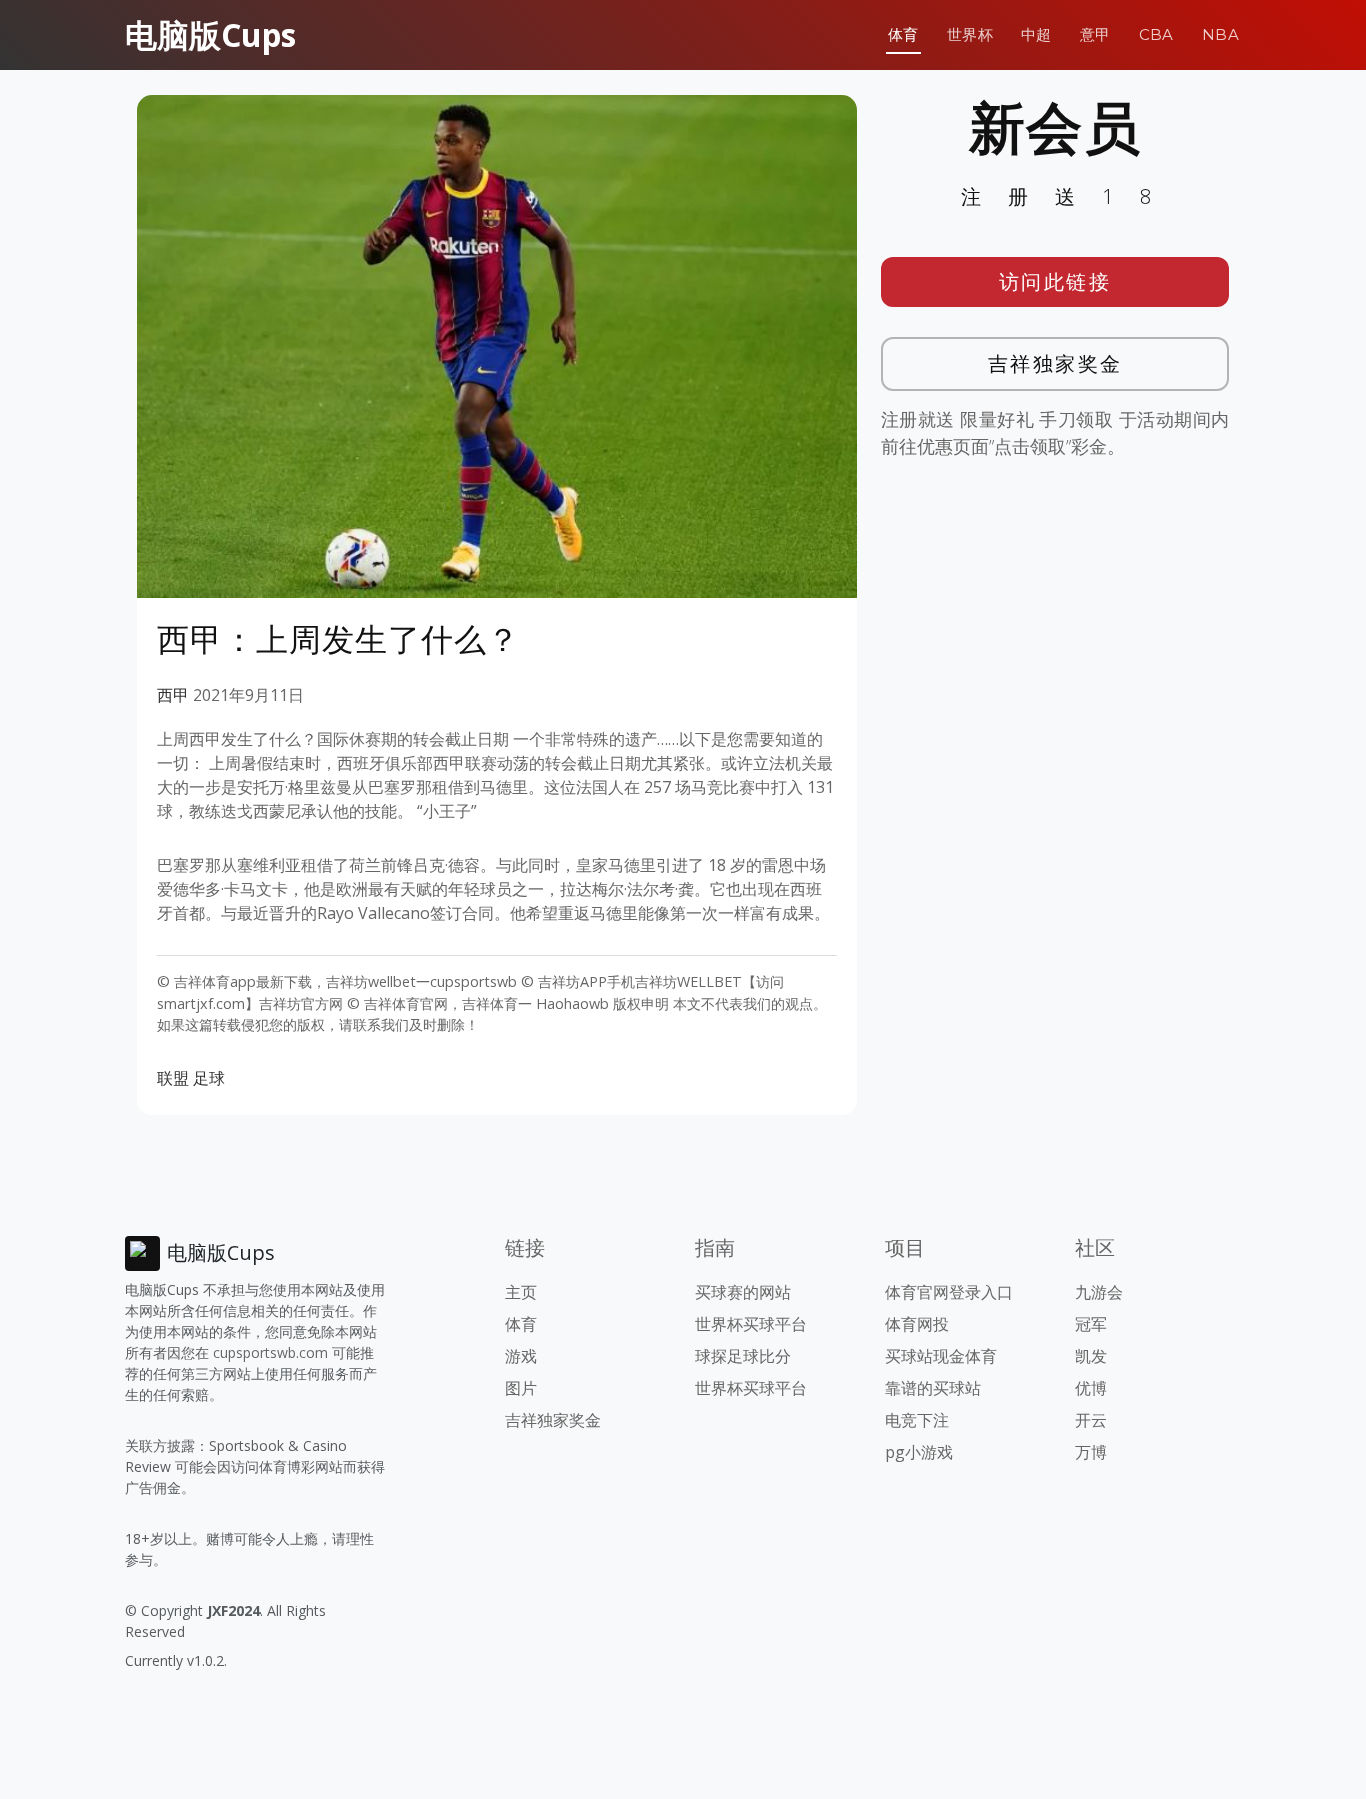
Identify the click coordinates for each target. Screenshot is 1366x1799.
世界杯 (970, 34)
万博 (1091, 1452)
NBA (1220, 34)
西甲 (173, 695)
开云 (1091, 1420)
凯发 (1091, 1356)
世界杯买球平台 (751, 1324)
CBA (1156, 34)
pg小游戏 (919, 1452)
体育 (903, 34)
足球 (209, 1078)
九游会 (1099, 1292)
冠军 (1091, 1324)
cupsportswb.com (270, 1352)
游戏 (521, 1356)
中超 (1036, 34)
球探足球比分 (743, 1356)
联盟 (173, 1078)
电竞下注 (917, 1420)
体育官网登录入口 (949, 1292)
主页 (521, 1292)
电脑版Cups (210, 34)
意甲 (1095, 34)
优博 (1091, 1388)
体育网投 (917, 1324)
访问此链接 (1055, 281)
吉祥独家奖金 (1055, 363)
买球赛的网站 (743, 1292)
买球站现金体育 (941, 1356)
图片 (521, 1388)
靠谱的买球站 (933, 1388)
